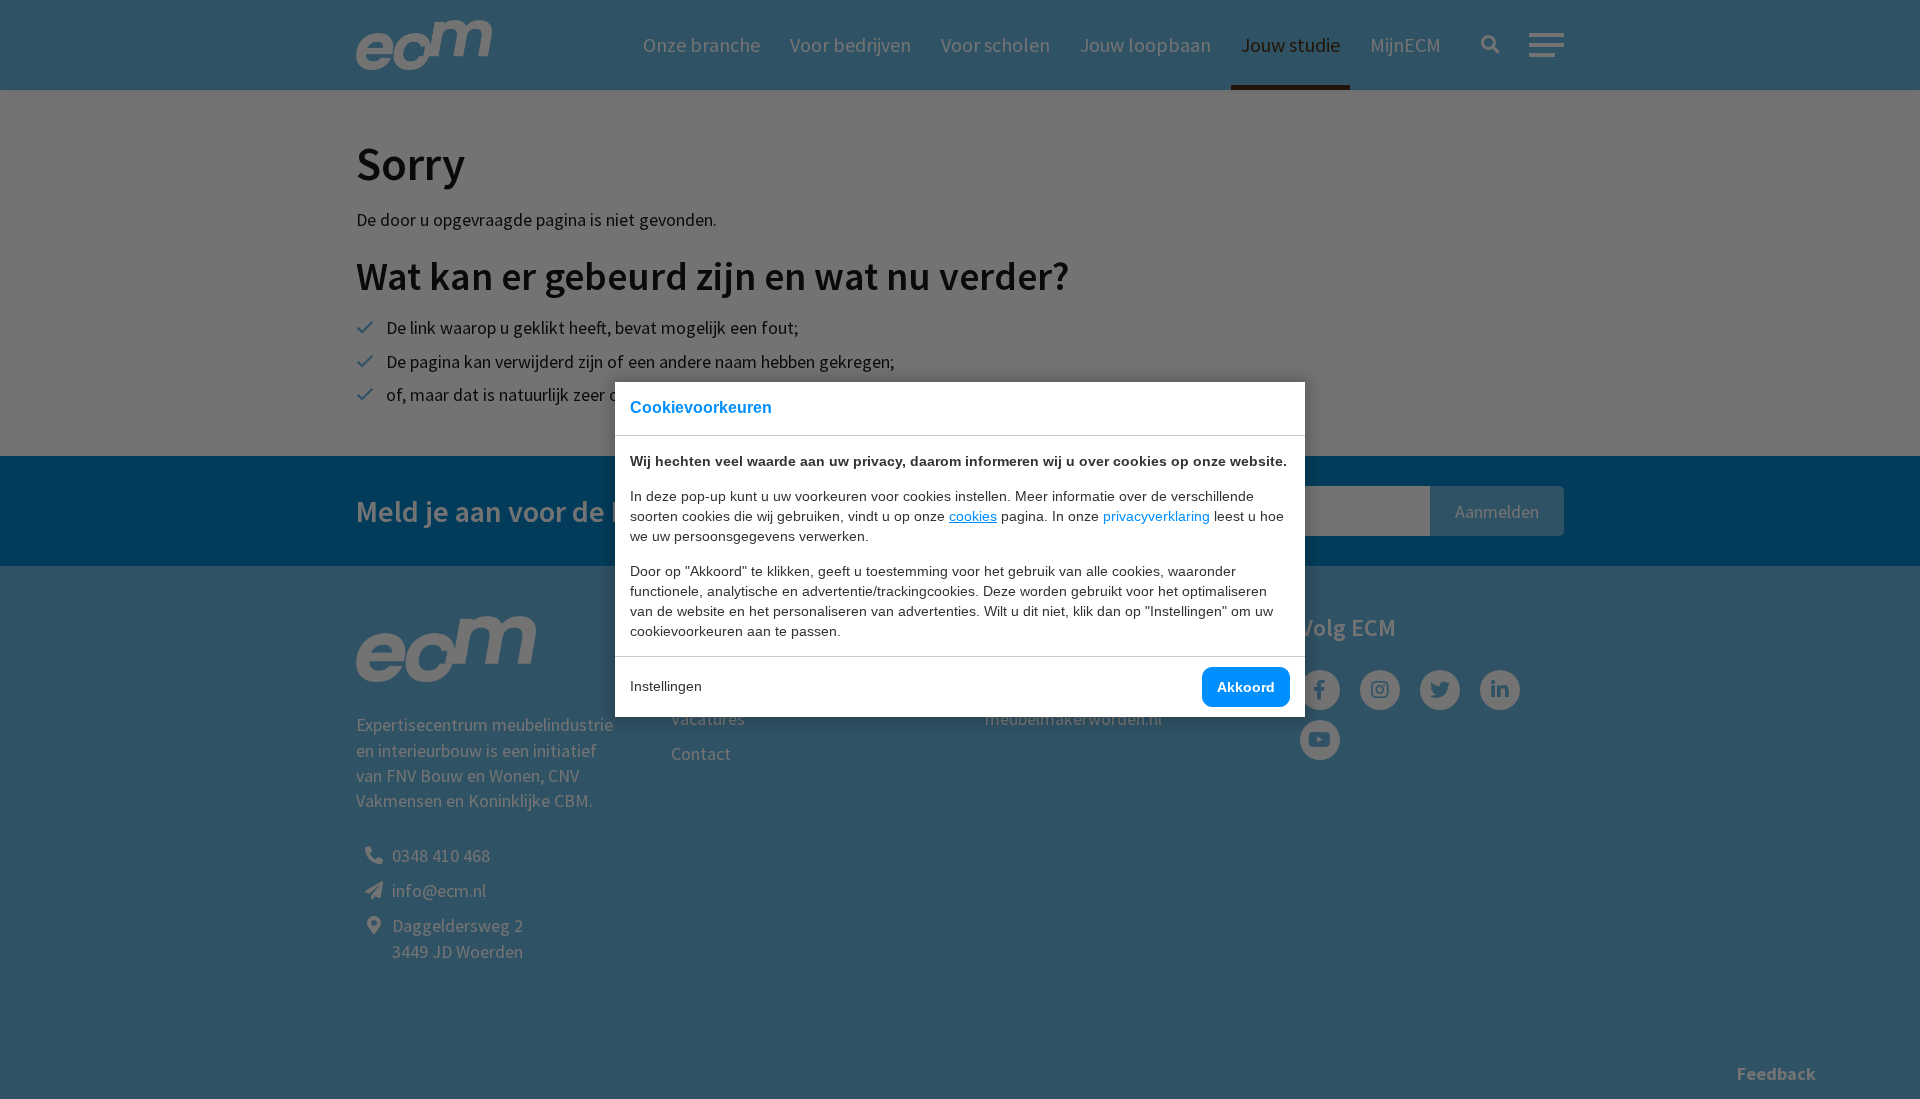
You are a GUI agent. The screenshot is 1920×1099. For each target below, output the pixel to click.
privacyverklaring (1156, 516)
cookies (973, 516)
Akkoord (1246, 687)
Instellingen (666, 686)
